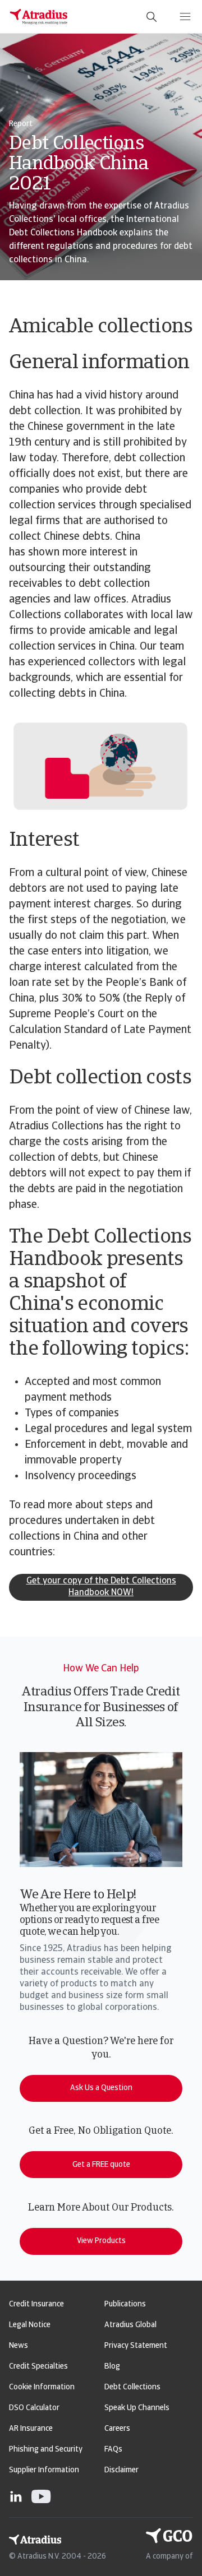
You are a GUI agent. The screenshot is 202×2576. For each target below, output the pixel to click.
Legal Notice (30, 2325)
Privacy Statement (136, 2346)
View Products (101, 2241)
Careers (117, 2429)
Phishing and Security (46, 2450)
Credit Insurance (36, 2304)
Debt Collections (132, 2387)
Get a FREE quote (101, 2165)
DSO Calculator (34, 2408)
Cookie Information (42, 2387)
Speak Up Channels (137, 2408)
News (19, 2346)
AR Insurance (31, 2429)
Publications (125, 2304)
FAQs (113, 2450)
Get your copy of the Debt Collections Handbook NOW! (101, 1587)
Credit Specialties (38, 2367)
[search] (151, 17)
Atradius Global (130, 2325)
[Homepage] (39, 17)
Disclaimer (121, 2470)
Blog (112, 2367)
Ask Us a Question (101, 2088)
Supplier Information (44, 2470)
